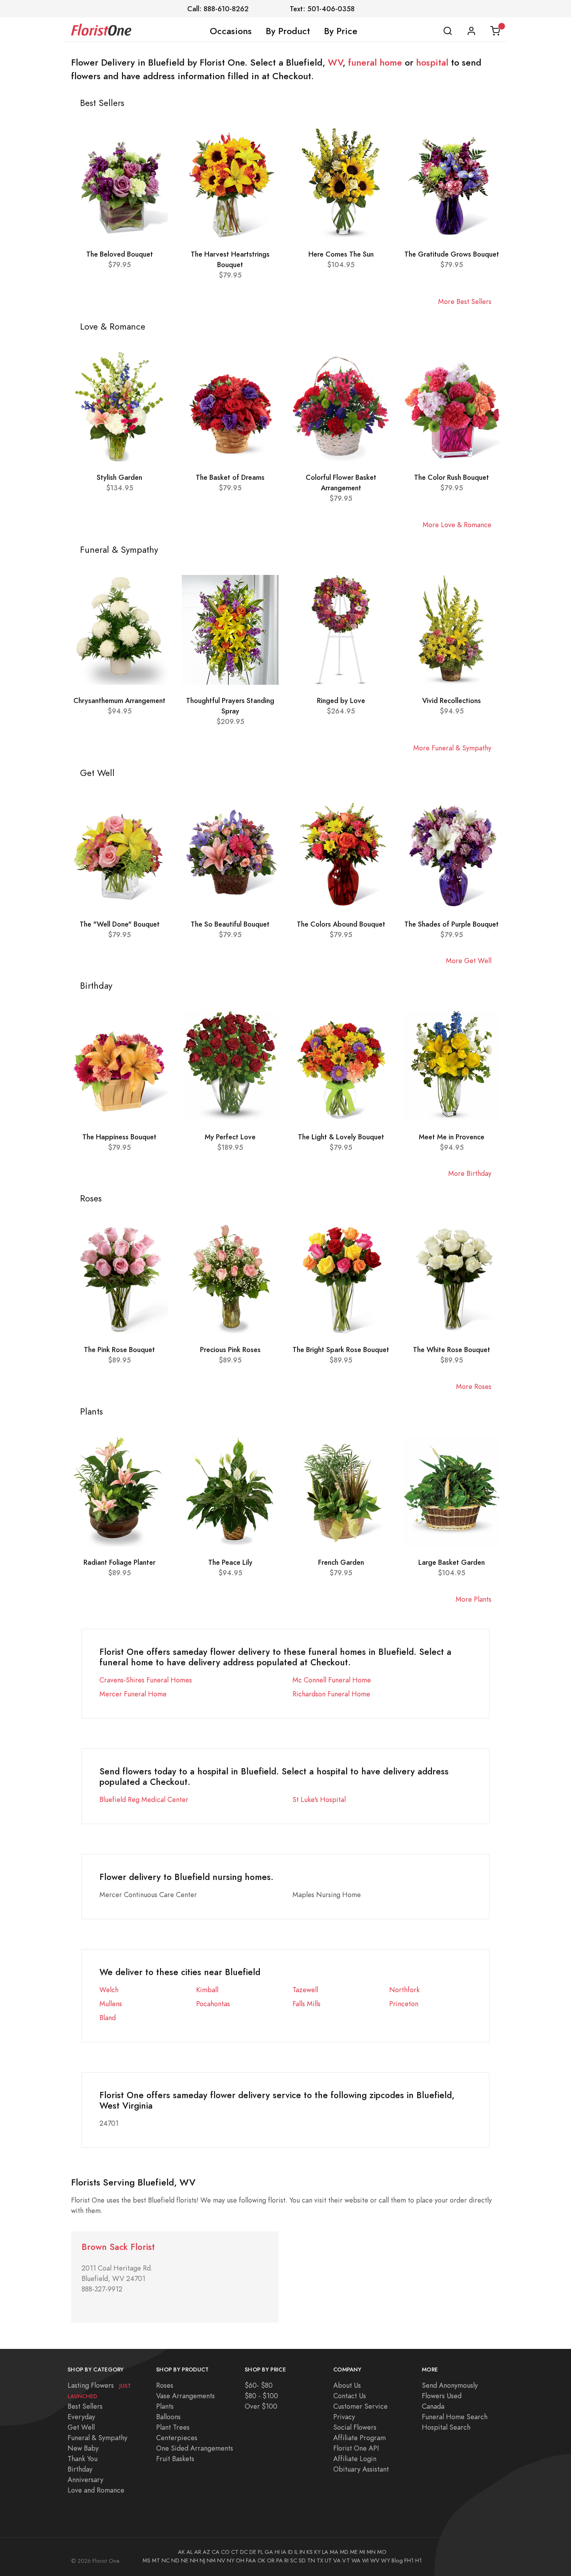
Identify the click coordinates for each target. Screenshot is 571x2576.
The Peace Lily (230, 1562)
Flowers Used (442, 2396)
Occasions (231, 31)
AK (181, 2552)
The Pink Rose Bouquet (119, 1350)
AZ (206, 2552)
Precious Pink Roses (230, 1350)
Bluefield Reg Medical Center (144, 1799)
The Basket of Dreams (230, 477)
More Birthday (470, 1173)
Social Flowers (355, 2427)
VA (337, 2560)
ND (175, 2560)
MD (344, 2552)
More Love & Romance (457, 525)
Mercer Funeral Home (133, 1694)
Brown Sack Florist (118, 2247)
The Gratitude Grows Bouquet (452, 254)
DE (253, 2552)
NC (166, 2560)
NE (185, 2560)
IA (284, 2552)
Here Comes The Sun (341, 254)
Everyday (81, 2417)
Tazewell (305, 1990)
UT (328, 2560)
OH (240, 2560)
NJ (202, 2560)
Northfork (404, 1990)
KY (317, 2552)
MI (362, 2552)
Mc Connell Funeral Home (332, 1680)
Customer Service (360, 2406)
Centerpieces (177, 2438)
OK (261, 2560)
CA (216, 2552)
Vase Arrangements (185, 2396)
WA (356, 2560)
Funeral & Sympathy (97, 2438)
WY (386, 2560)
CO (225, 2552)
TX (320, 2560)
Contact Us (350, 2396)
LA (325, 2552)
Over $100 (261, 2406)
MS (146, 2560)
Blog (397, 2560)
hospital (432, 62)
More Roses (474, 1386)
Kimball (207, 1990)
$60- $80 (259, 2385)
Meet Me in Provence (452, 1137)
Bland (108, 2018)
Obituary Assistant (361, 2469)
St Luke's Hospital (319, 1799)
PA (279, 2560)
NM (211, 2560)
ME (354, 2552)
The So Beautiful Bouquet (230, 924)
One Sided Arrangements (195, 2448)
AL (190, 2552)
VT (346, 2560)
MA (334, 2552)
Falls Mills (306, 2004)
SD (302, 2560)
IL (296, 2552)
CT (235, 2552)
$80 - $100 (261, 2396)
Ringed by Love (341, 700)
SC (294, 2560)
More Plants (474, 1599)
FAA (251, 2560)
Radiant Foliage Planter (119, 1562)
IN (302, 2552)
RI (286, 2560)
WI (365, 2560)
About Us (347, 2385)
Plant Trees (173, 2427)
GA (269, 2552)
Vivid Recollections (452, 700)
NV (221, 2560)
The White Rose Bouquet (452, 1350)
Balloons (168, 2417)
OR (271, 2560)
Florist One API (356, 2448)
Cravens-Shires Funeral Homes (146, 1680)
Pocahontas (213, 2004)
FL (260, 2552)
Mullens (111, 2004)
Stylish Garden (119, 477)
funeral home (375, 62)
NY (231, 2560)
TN (311, 2560)
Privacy (344, 2417)
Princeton (404, 2004)
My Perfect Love (230, 1137)
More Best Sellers (465, 301)
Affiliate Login (355, 2459)
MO (382, 2552)
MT (156, 2560)
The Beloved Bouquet (120, 254)
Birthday (80, 2469)
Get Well (81, 2427)
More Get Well (469, 961)
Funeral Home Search (455, 2417)
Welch (109, 1990)
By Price (341, 31)
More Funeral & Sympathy (452, 748)
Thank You (83, 2459)
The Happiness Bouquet (119, 1137)
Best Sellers (85, 2406)
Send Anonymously (450, 2385)
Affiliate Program (359, 2438)
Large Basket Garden (452, 1562)
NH (194, 2560)
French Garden (341, 1562)
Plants (165, 2406)
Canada (433, 2406)
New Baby (83, 2448)
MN (371, 2552)
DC (244, 2552)
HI (277, 2552)
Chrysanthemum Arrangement (119, 700)
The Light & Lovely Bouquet (341, 1137)
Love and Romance (96, 2490)
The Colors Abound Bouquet (341, 924)
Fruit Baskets (175, 2459)
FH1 (409, 2560)
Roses (165, 2385)
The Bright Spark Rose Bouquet (341, 1350)
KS (310, 2552)
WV (335, 62)
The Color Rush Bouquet (452, 477)
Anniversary (85, 2480)
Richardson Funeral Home (331, 1694)
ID (290, 2552)
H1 (419, 2560)
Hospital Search (446, 2427)
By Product (288, 31)
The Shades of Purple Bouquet (452, 924)
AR (198, 2552)
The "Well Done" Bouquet (120, 924)
